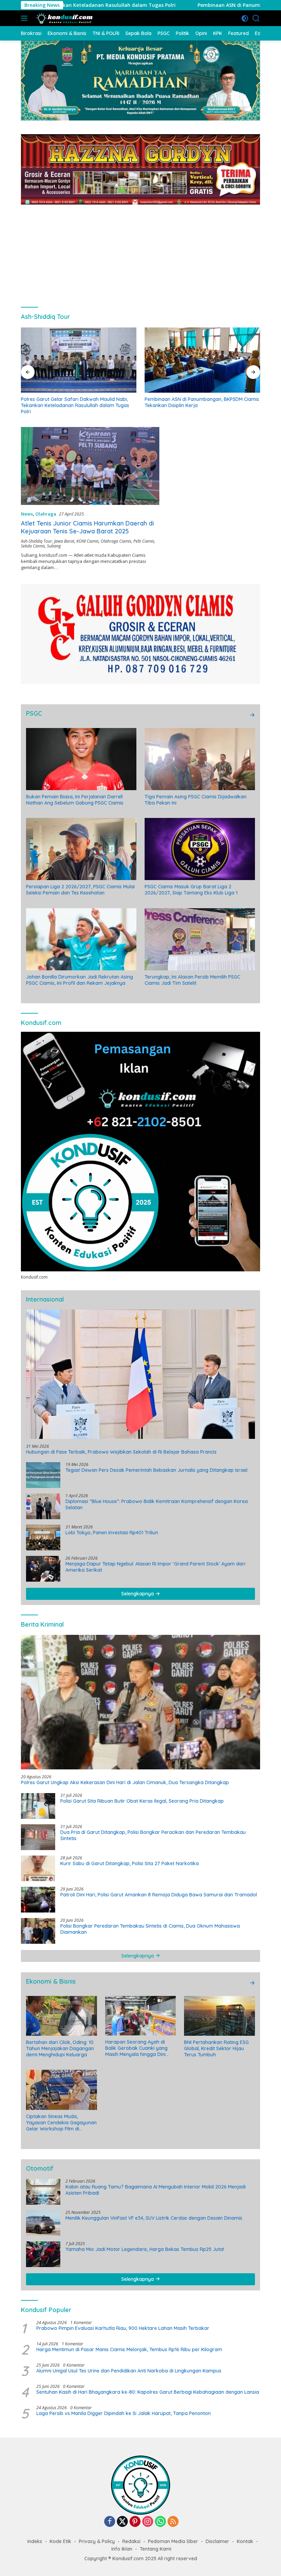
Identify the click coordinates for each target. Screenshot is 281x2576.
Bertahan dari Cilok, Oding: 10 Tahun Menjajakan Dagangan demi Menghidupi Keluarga (60, 2048)
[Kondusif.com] (64, 18)
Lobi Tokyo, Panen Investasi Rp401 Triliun (112, 1533)
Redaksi (131, 2541)
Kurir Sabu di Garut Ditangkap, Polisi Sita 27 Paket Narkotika (130, 1863)
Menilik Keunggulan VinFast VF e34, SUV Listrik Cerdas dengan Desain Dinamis (154, 2218)
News (27, 514)
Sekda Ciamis (33, 546)
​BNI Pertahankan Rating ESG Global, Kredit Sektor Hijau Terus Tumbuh (216, 2048)
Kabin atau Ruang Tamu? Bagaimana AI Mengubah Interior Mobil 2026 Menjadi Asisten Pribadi (156, 2190)
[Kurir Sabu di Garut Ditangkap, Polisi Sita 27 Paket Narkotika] (38, 1868)
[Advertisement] (140, 253)
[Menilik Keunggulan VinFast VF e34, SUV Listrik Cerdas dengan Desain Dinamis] (43, 2223)
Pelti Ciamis (144, 541)
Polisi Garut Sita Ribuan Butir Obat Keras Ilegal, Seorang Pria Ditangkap (142, 1801)
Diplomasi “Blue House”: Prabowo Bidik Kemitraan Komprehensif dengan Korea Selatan (157, 1504)
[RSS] (173, 2522)
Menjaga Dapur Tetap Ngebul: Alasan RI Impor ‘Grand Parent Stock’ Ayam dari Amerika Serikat (155, 1567)
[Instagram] (148, 2522)
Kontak (245, 2541)
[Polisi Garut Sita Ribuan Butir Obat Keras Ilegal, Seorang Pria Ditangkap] (38, 1806)
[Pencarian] (256, 18)
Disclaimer (217, 2541)
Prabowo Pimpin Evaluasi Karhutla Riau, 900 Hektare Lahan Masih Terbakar (123, 2328)
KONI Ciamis (88, 541)
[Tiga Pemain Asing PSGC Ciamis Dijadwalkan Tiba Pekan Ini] (200, 759)
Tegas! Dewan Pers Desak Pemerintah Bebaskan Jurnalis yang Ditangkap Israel (156, 1470)
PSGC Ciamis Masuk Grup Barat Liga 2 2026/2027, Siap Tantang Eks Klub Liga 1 (191, 890)
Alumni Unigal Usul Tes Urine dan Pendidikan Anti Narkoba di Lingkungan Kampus (129, 2371)
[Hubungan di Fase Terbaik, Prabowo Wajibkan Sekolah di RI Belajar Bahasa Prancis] (140, 1374)
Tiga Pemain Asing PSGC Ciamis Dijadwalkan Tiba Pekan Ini (196, 800)
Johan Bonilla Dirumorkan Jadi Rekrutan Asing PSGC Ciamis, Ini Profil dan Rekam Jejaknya (80, 980)
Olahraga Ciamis (116, 541)
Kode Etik (60, 2541)
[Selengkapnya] (252, 715)
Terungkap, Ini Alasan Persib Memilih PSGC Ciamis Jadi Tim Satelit (192, 980)
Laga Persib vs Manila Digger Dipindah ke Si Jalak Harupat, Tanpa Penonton (124, 2413)
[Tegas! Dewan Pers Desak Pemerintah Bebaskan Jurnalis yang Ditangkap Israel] (43, 1475)
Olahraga (46, 514)
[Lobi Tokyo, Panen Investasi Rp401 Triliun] (43, 1538)
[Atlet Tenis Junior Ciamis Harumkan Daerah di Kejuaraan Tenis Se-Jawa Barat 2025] (90, 466)
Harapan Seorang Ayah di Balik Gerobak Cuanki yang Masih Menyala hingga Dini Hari (136, 2048)
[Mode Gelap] (245, 18)
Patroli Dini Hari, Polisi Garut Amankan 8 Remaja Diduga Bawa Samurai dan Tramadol (159, 1895)
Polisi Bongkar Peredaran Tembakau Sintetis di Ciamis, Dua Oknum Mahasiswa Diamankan (150, 1929)
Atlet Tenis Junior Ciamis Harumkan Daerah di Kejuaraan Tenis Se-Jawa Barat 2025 (87, 527)
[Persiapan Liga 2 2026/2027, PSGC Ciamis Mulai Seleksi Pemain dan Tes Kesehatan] (81, 849)
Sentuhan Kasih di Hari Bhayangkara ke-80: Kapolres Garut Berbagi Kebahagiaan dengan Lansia (148, 2392)
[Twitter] (122, 2522)
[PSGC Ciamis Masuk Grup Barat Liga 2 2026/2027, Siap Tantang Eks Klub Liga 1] (200, 849)
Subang (54, 546)
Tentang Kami (156, 2549)
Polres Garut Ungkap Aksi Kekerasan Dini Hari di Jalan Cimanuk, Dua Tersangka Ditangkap (125, 1782)
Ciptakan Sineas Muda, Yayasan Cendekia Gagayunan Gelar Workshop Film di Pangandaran (61, 2123)
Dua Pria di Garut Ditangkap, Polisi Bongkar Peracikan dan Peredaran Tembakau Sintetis (153, 1835)
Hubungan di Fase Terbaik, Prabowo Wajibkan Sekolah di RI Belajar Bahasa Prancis (121, 1452)
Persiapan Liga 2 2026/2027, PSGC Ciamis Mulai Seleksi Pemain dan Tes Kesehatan (80, 890)
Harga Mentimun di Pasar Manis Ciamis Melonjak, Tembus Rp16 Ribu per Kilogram (129, 2349)
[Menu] (26, 18)
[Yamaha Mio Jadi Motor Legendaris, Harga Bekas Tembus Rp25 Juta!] (43, 2254)
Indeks (35, 2541)
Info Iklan (122, 2549)
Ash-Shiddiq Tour (36, 541)
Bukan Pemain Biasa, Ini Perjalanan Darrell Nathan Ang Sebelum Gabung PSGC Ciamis (75, 800)
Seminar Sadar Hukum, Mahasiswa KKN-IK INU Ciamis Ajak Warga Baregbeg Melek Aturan (197, 402)
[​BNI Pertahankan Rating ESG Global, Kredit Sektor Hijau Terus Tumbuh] (219, 2016)
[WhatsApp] (160, 2522)
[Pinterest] (135, 2522)
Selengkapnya (138, 1594)
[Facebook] (110, 2522)
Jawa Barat (64, 541)
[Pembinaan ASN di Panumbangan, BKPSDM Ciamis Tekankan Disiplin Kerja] (79, 360)
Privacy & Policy (97, 2541)
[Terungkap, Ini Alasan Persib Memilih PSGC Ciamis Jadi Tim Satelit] (200, 939)
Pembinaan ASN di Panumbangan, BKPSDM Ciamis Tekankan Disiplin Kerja (179, 5)
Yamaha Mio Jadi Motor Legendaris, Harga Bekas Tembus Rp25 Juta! (145, 2249)
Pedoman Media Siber (173, 2541)
